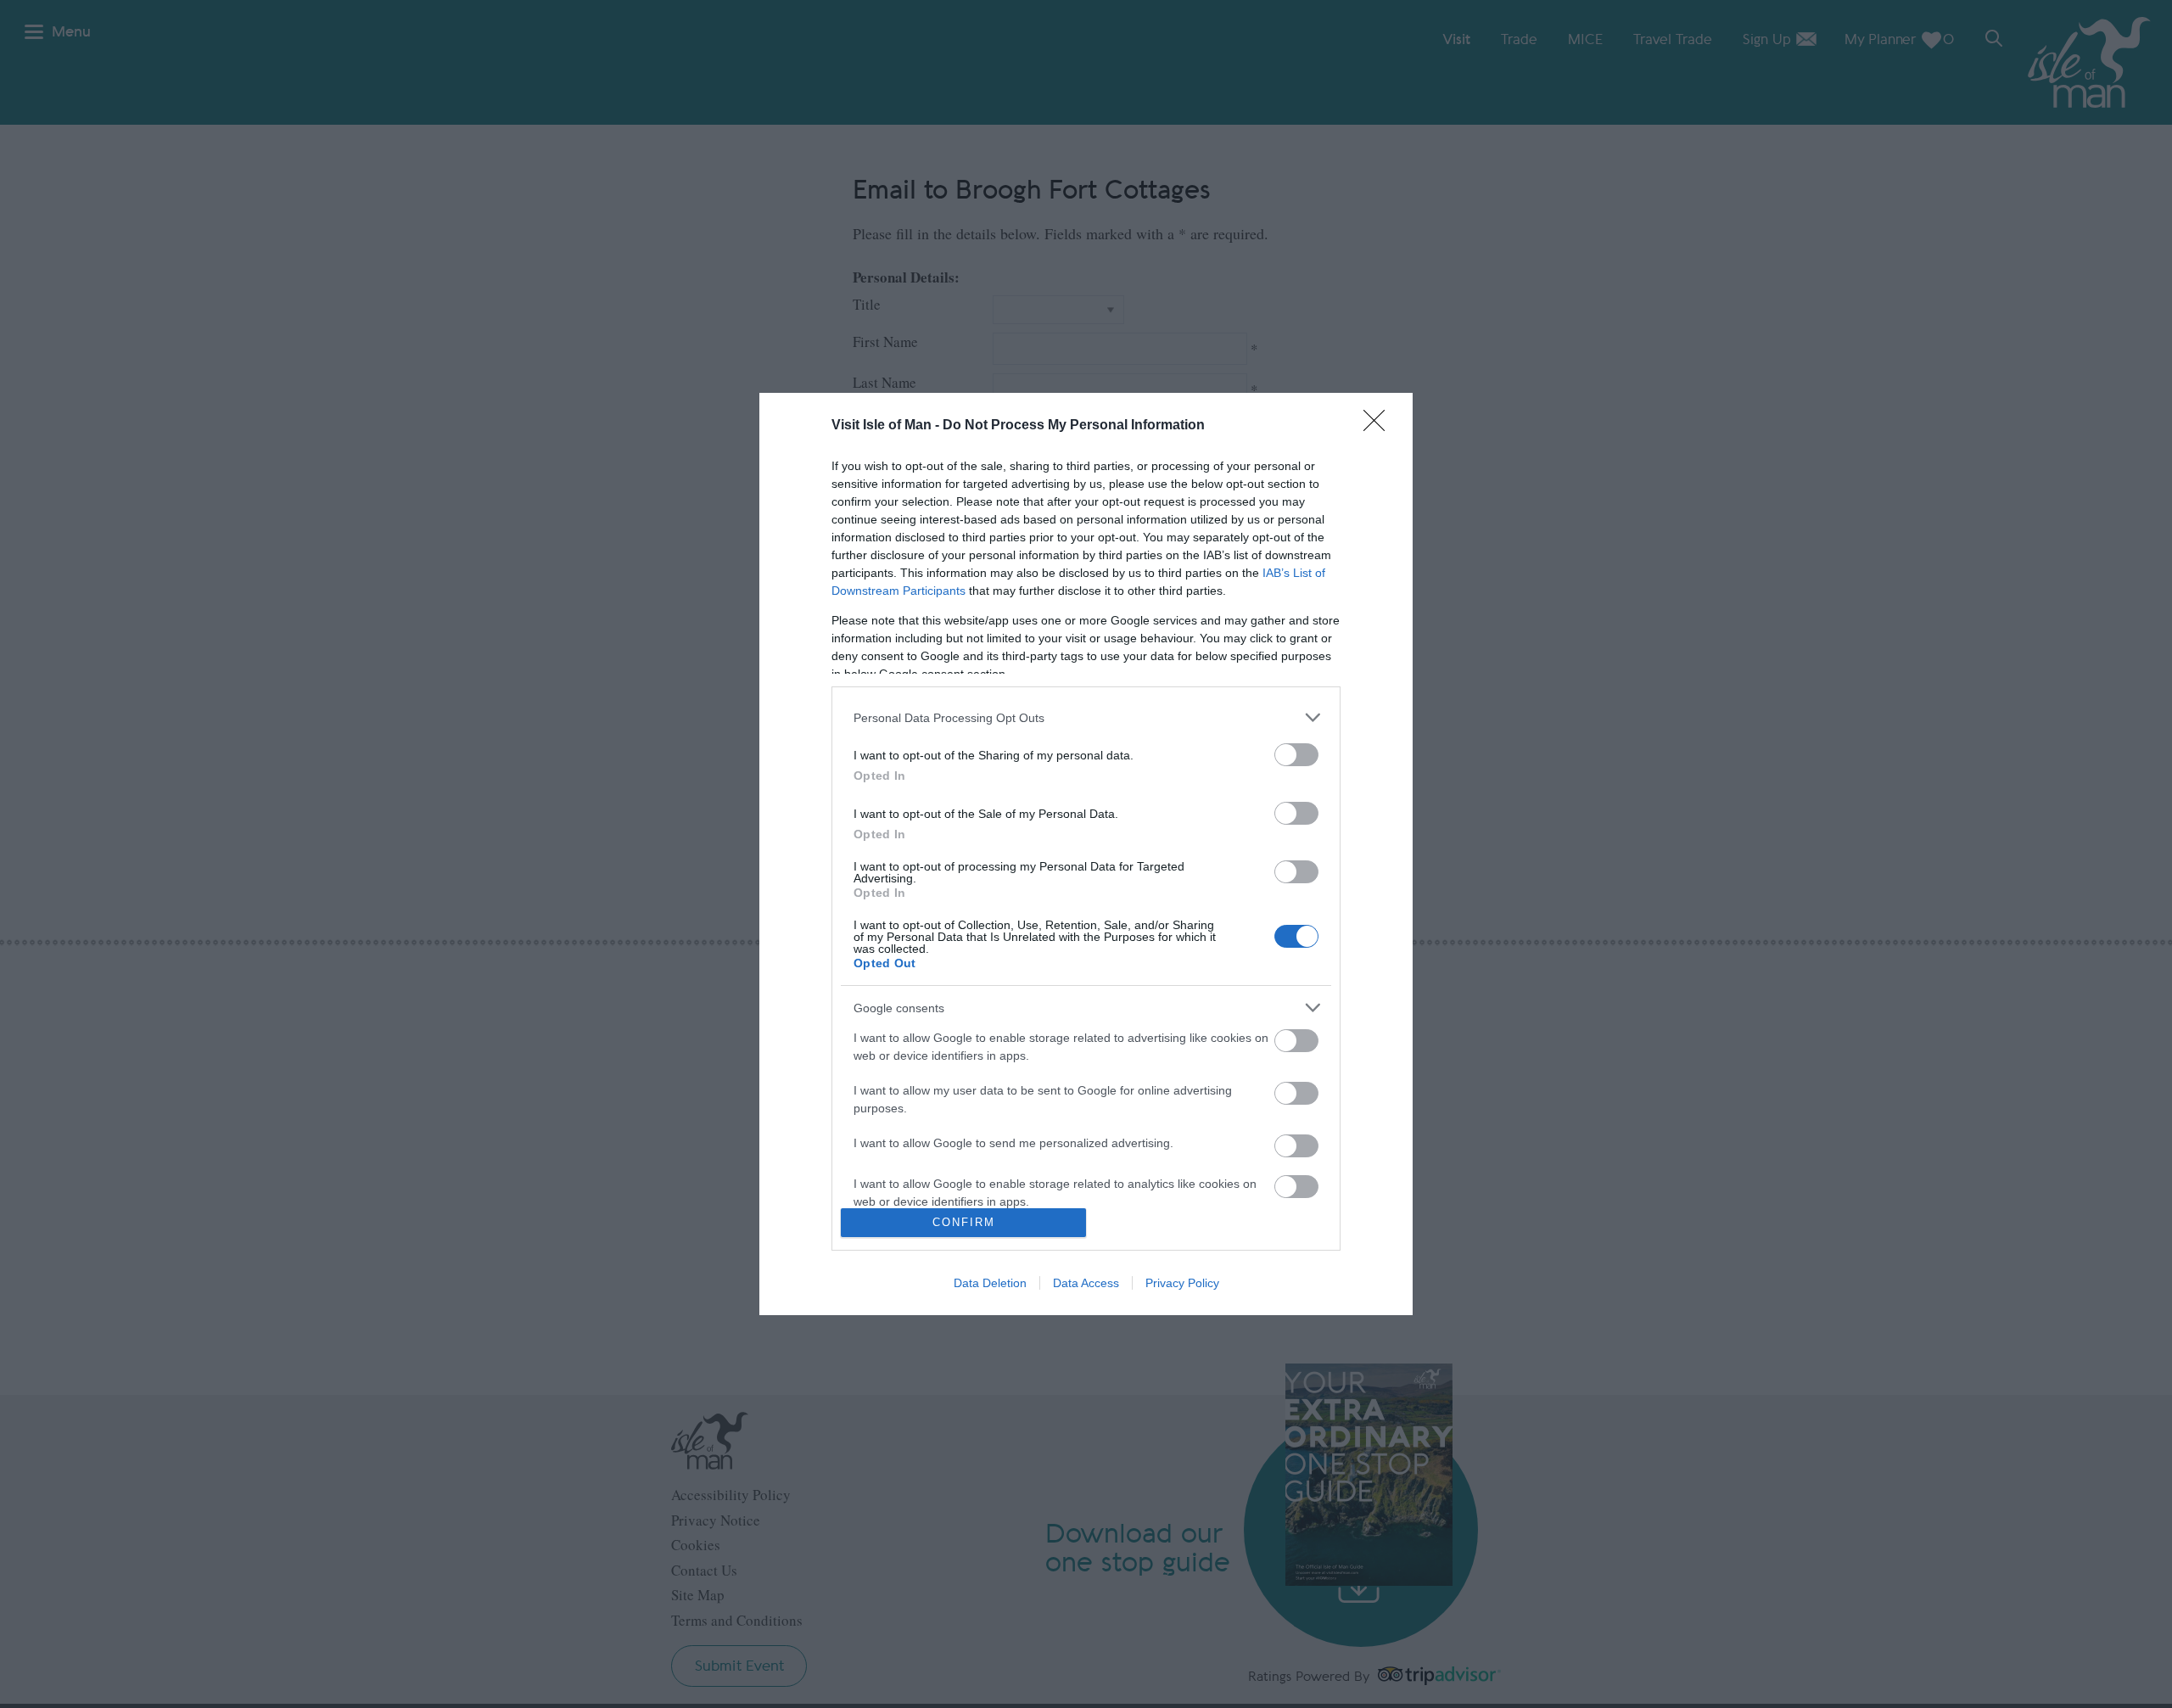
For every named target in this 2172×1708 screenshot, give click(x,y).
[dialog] (1086, 854)
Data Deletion (990, 1283)
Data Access (1086, 1283)
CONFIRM (964, 1222)
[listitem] (1086, 717)
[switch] (1296, 755)
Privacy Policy (1182, 1283)
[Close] (1380, 426)
